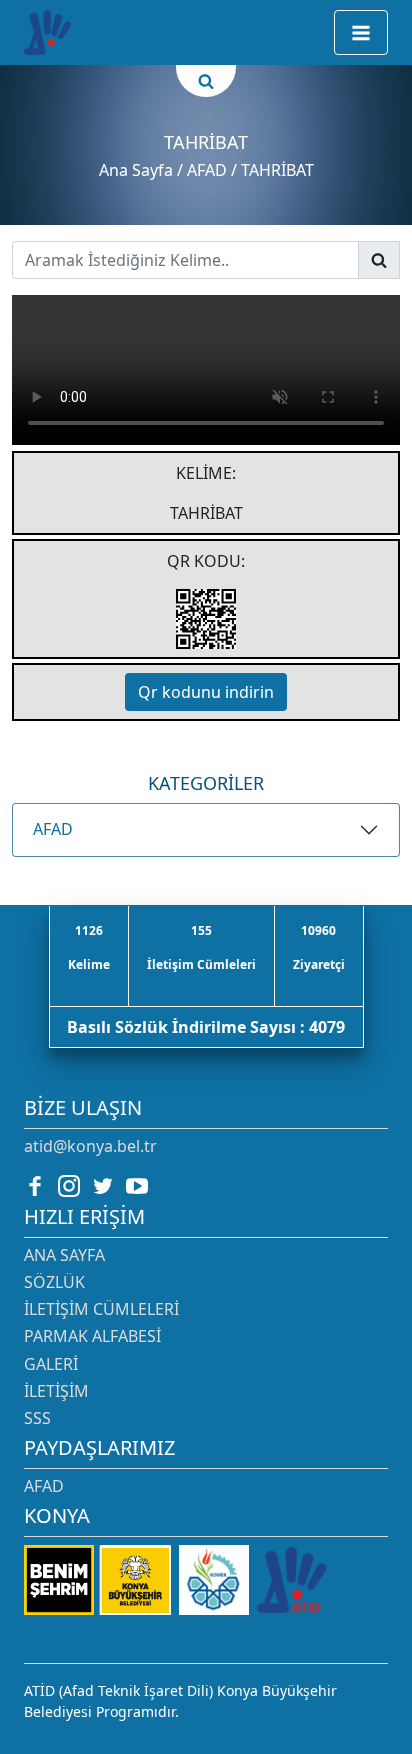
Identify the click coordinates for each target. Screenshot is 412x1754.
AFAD (53, 829)
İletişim (56, 1391)
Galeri (51, 1364)
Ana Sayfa (136, 170)
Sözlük (54, 1282)
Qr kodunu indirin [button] (206, 692)
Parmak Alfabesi (92, 1336)
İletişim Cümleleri (101, 1309)
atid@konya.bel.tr (90, 1146)
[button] (361, 32)
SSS (37, 1418)
